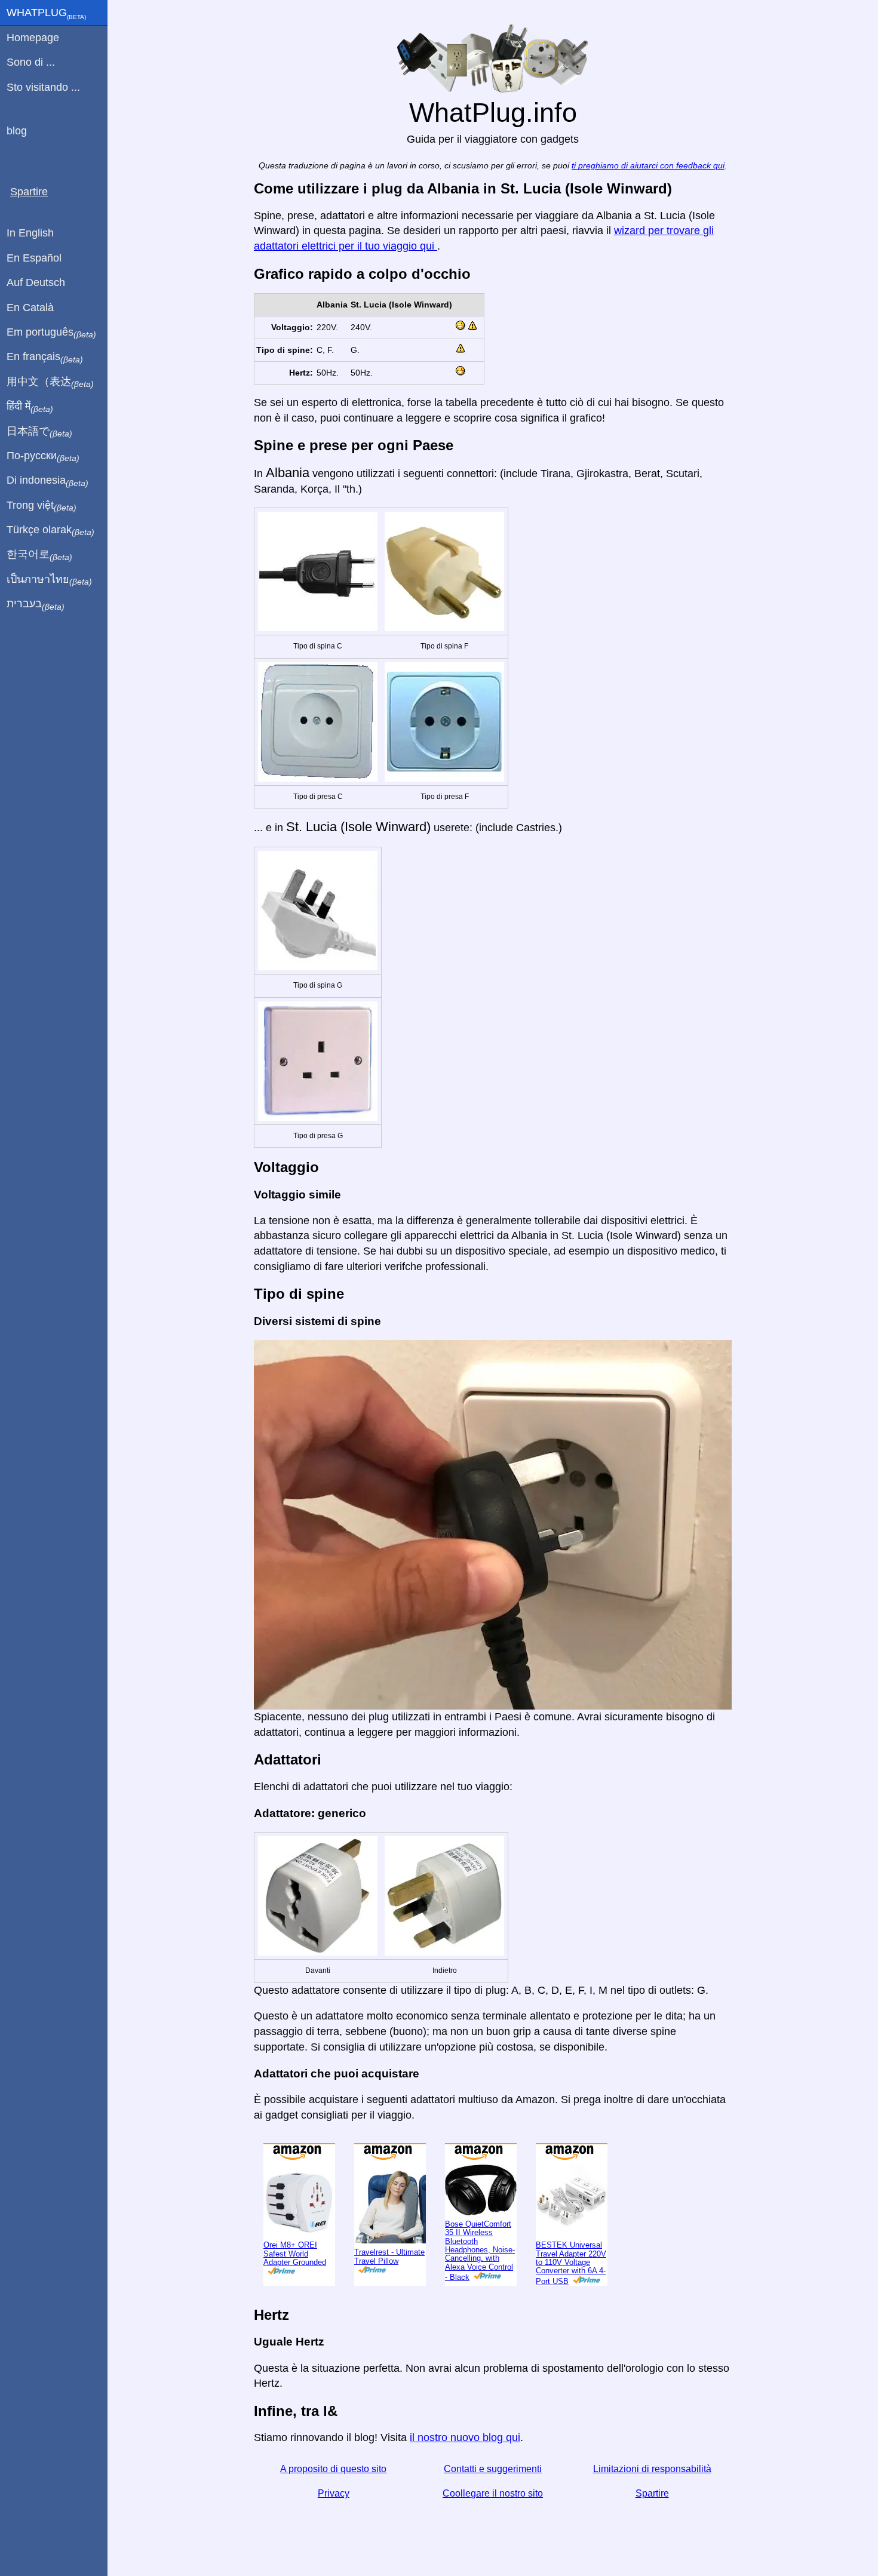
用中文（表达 (50, 382)
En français (45, 357)
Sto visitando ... (43, 87)
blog (17, 131)
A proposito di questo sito (333, 2469)
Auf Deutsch (36, 282)
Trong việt (42, 506)
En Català (30, 308)
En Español (34, 258)
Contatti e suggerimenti (493, 2469)
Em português (51, 333)
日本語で (39, 432)
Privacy (334, 2493)
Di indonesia (47, 481)
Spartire (652, 2493)
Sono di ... (31, 62)
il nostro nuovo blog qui (465, 2437)
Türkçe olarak (50, 530)
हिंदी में (30, 407)
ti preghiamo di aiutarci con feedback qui (648, 166)
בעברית (36, 604)
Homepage (33, 38)
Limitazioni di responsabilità (652, 2469)
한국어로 (39, 555)
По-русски (43, 456)
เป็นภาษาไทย (49, 580)
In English (30, 233)
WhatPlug (46, 14)
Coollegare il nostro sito (493, 2493)
